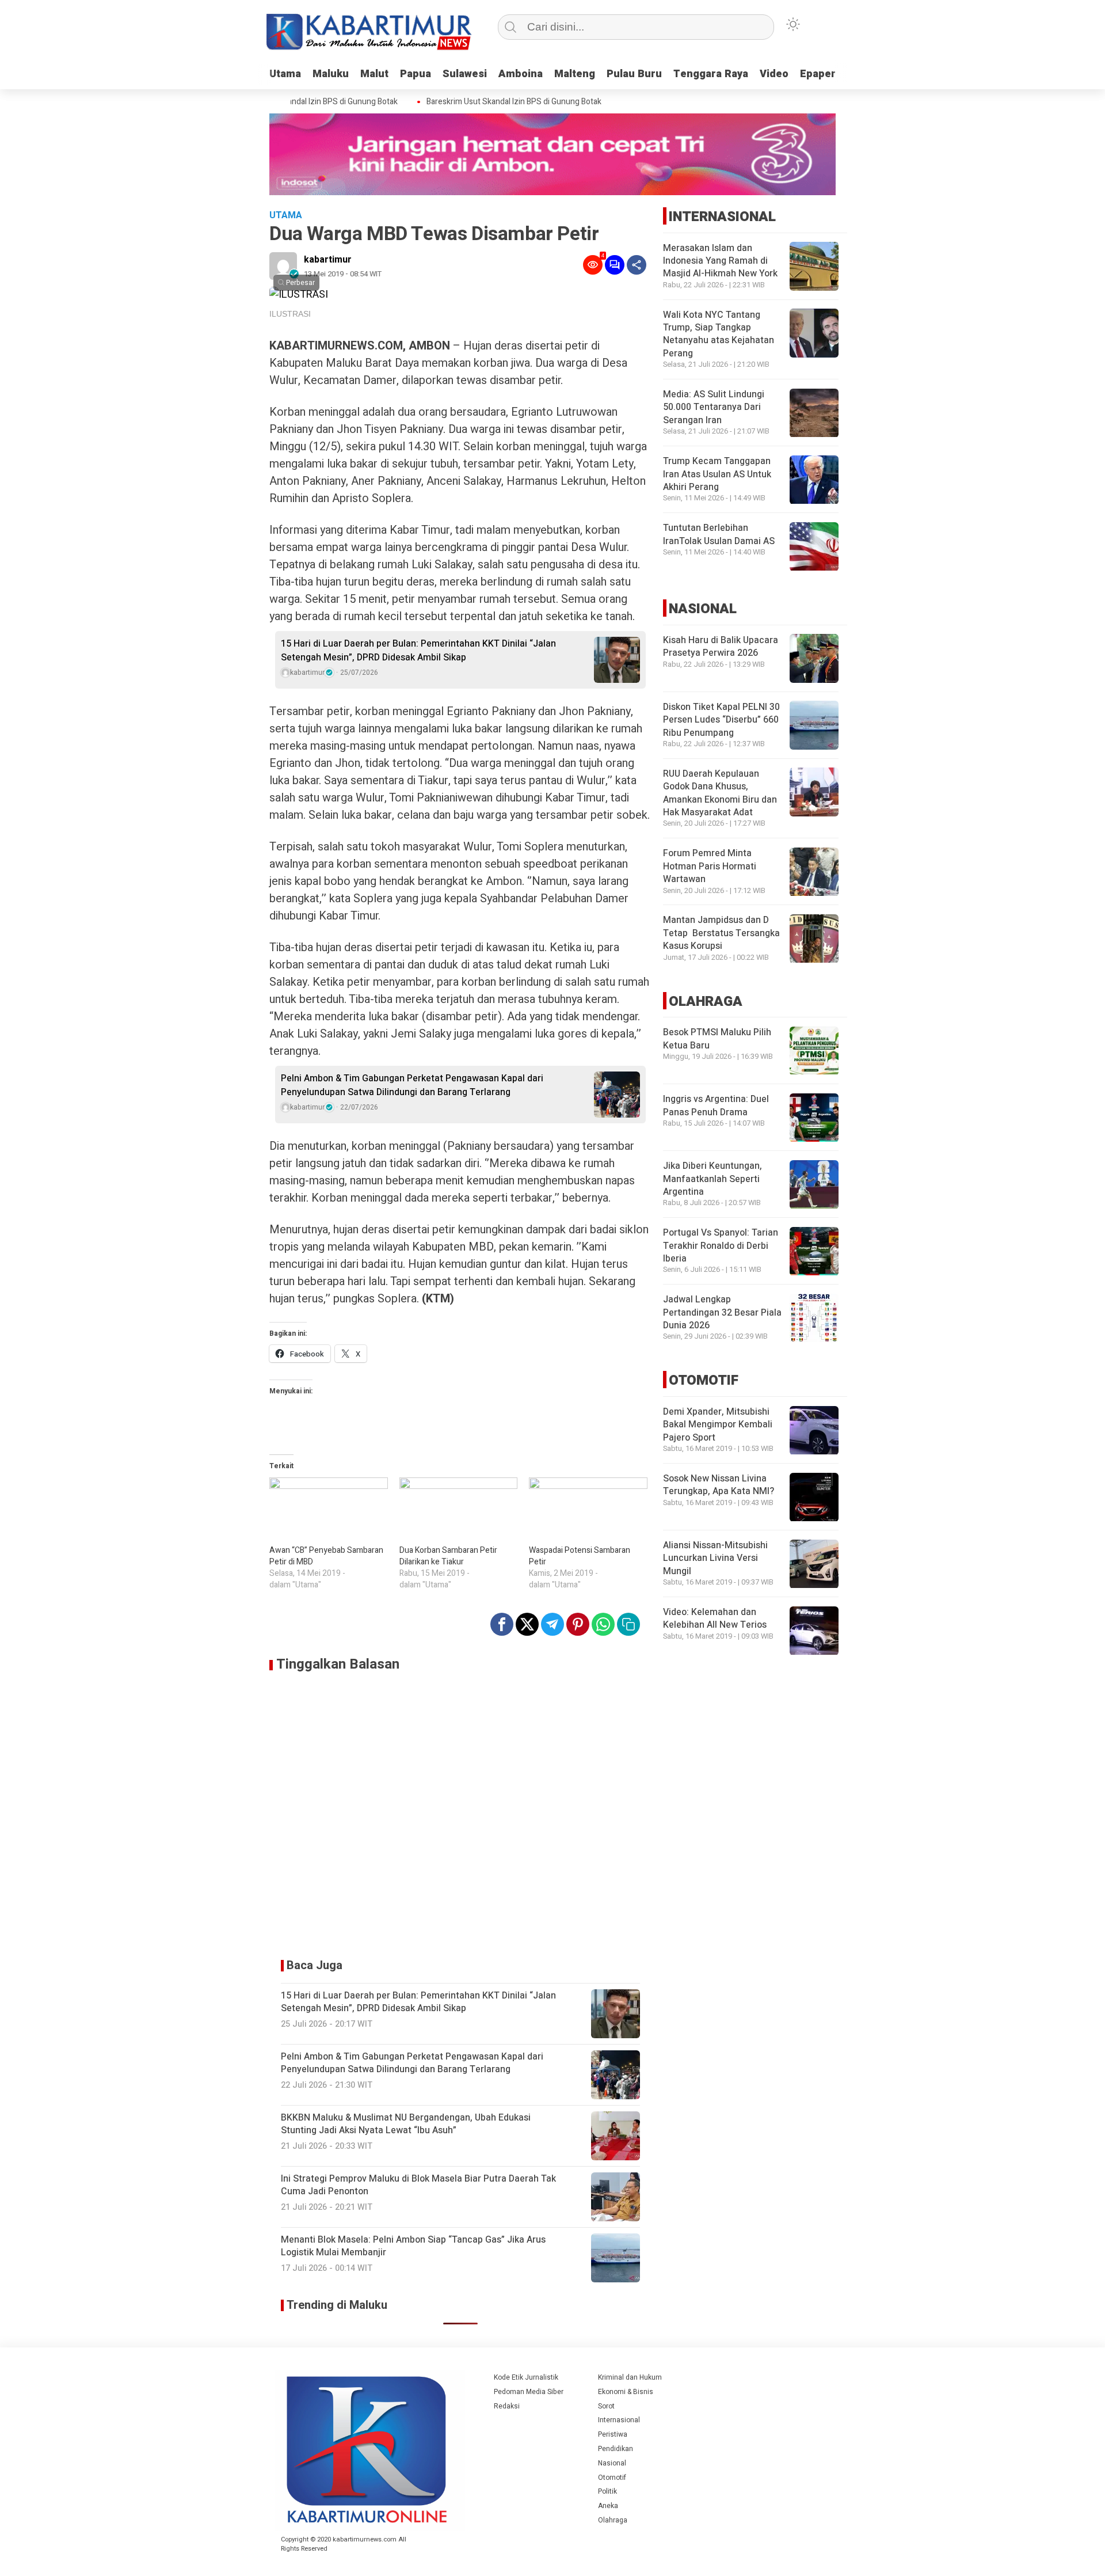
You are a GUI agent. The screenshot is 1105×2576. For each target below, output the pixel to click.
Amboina (521, 74)
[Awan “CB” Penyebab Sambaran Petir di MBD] (329, 1511)
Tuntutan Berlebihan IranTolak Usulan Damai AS (719, 535)
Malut (374, 74)
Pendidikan (616, 2449)
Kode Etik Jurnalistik (526, 2377)
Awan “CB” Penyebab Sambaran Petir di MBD (326, 1556)
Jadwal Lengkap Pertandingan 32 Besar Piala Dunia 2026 (722, 1313)
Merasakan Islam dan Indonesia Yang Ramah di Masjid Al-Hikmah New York (720, 261)
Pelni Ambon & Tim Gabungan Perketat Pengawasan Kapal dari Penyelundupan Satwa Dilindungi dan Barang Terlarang (412, 1085)
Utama (285, 74)
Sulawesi (465, 74)
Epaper (818, 74)
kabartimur (328, 260)
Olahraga (613, 2520)
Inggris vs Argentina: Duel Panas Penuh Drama (716, 1106)
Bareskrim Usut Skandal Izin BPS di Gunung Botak (483, 102)
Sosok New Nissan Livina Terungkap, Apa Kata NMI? (719, 1485)
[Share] (637, 265)
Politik (607, 2491)
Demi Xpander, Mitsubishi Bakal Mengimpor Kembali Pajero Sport (718, 1425)
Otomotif (612, 2478)
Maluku (331, 74)
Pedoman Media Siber (529, 2392)
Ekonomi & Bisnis (626, 2392)
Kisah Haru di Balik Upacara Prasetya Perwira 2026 (721, 647)
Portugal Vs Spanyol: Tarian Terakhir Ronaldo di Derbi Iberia (721, 1246)
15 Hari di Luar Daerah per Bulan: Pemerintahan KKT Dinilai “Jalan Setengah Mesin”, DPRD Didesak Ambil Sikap (418, 651)
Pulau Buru (634, 74)
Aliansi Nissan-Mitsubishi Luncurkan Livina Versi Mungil (715, 1559)
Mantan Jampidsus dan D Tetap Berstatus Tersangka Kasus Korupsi (721, 934)
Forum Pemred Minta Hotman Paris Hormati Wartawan (710, 867)
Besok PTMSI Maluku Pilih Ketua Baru (717, 1039)
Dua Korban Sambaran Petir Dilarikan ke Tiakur (448, 1556)
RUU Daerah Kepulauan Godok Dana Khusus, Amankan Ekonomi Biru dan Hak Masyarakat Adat (720, 793)
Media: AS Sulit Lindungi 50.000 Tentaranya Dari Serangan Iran (714, 408)
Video (774, 74)
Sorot (606, 2406)
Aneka (608, 2506)
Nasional (612, 2463)
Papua (416, 74)
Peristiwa (613, 2434)
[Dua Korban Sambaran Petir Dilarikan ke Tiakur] (459, 1511)
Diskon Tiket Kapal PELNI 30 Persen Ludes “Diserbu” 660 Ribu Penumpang (721, 720)
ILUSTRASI (290, 314)
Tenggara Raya (711, 74)
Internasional (619, 2420)
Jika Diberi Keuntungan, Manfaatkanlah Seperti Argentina (712, 1179)
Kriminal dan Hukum (630, 2377)
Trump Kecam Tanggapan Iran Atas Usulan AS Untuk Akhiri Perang (717, 475)
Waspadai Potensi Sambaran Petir (580, 1556)
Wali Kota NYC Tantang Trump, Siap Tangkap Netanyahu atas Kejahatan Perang (719, 334)
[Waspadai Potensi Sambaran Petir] (588, 1511)
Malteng (575, 74)
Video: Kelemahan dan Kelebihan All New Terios (715, 1619)
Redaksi (507, 2406)
